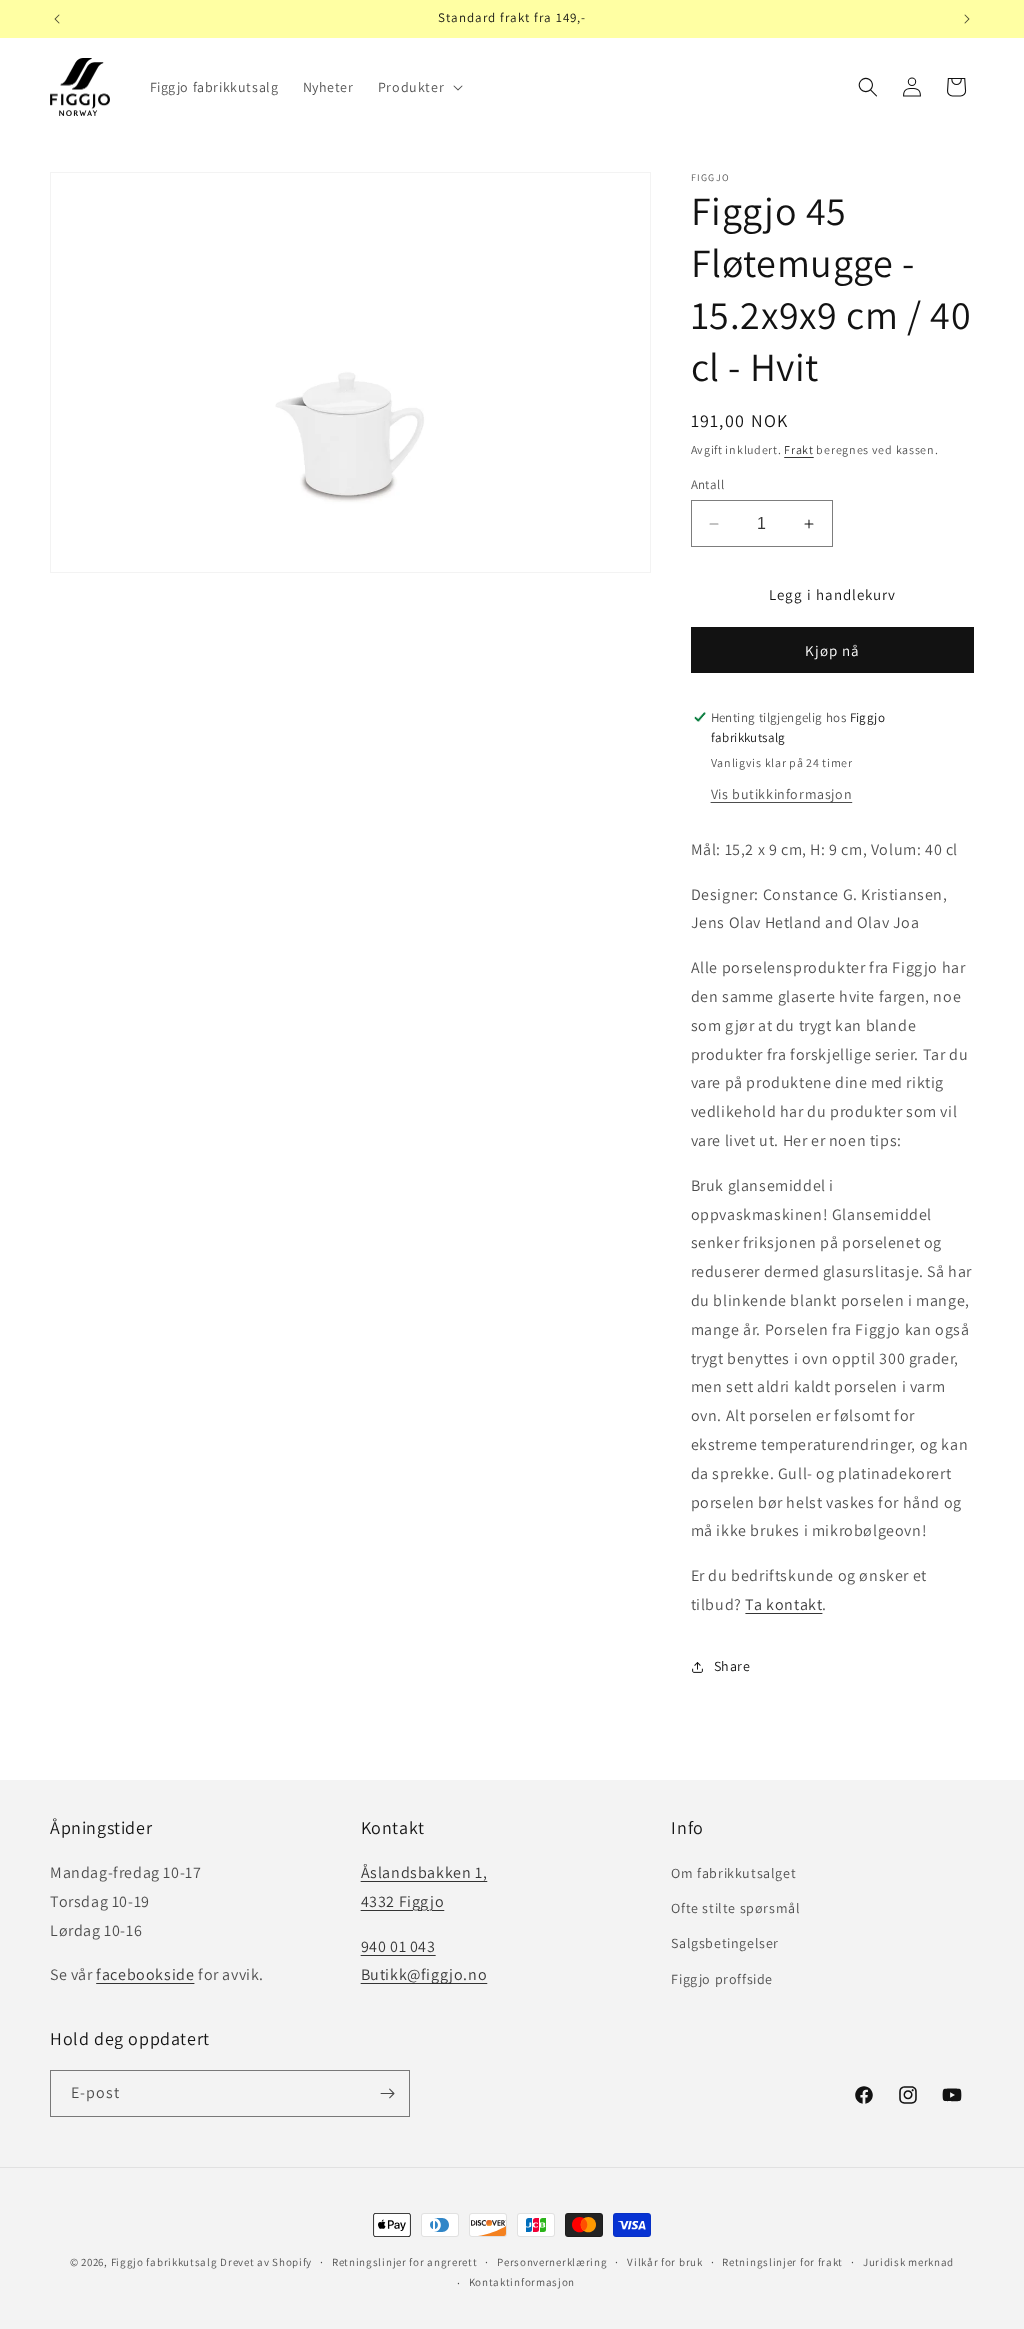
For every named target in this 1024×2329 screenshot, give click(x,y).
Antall (707, 484)
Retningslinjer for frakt (782, 2262)
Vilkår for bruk (665, 2262)
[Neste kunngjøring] (967, 19)
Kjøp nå (832, 650)
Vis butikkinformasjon (782, 794)
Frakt (799, 449)
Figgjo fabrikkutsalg (164, 2262)
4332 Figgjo (403, 1901)
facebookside (145, 1974)
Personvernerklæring (552, 2262)
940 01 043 (398, 1946)
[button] (418, 87)
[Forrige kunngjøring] (57, 19)
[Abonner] (387, 2093)
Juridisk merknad (908, 2262)
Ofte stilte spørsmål (735, 1908)
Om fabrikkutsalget (733, 1873)
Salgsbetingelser (725, 1943)
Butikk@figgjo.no (424, 1974)
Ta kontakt (783, 1604)
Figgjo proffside (722, 1979)
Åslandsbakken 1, (424, 1872)
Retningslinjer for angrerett (405, 2262)
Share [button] (732, 1666)
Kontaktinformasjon (522, 2282)
